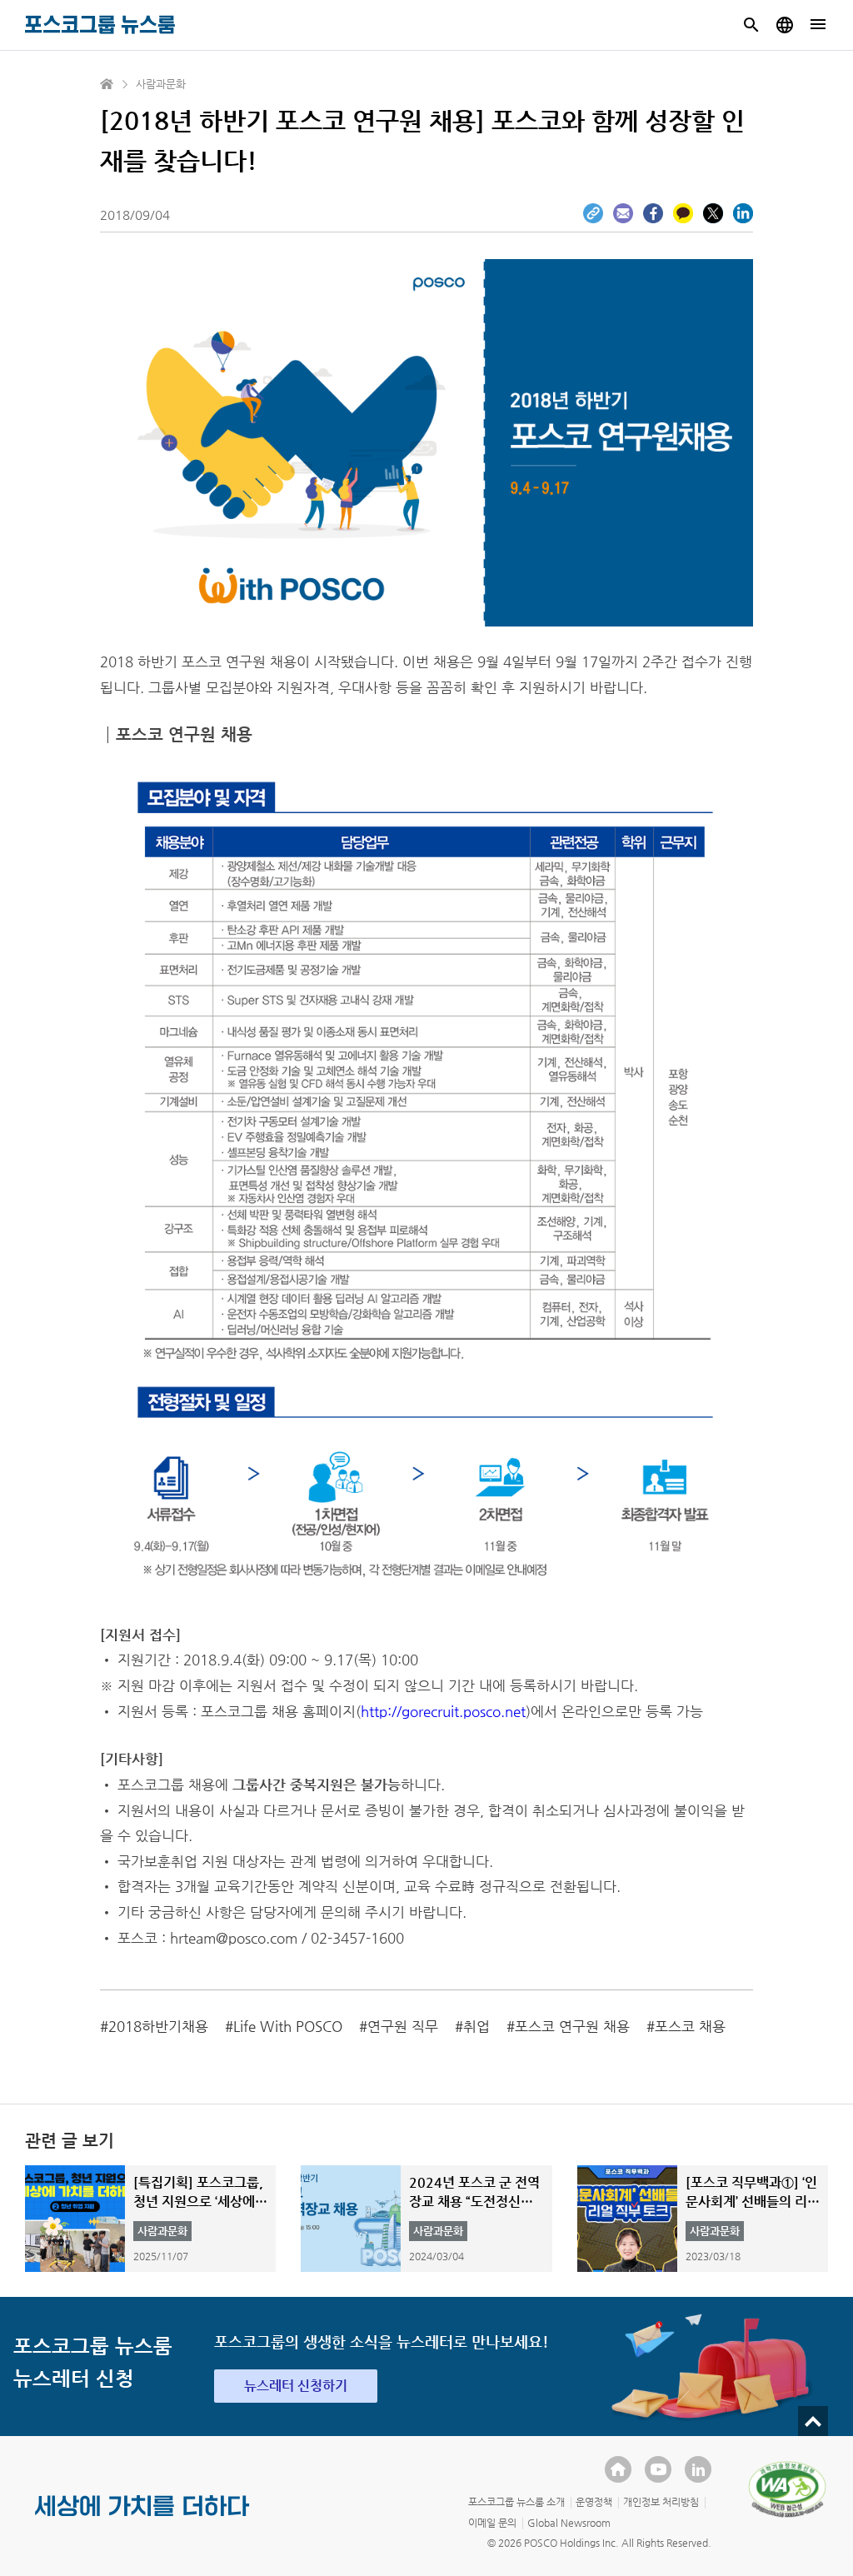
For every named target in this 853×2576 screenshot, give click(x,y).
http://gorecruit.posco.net (443, 1711)
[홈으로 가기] (107, 84)
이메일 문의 (492, 2523)
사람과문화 (161, 84)
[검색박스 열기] (751, 25)
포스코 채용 (690, 2026)
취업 (476, 2026)
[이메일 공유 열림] (623, 213)
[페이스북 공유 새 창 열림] (653, 213)
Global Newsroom (569, 2523)
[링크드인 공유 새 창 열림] (743, 213)
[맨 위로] (813, 2421)
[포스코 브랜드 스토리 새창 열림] (142, 2519)
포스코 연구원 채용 (572, 2026)
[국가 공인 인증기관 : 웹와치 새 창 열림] (787, 2489)
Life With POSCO (288, 2026)
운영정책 (594, 2502)
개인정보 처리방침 (661, 2502)
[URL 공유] (593, 213)
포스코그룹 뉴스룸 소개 (516, 2502)
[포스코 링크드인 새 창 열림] (698, 2469)
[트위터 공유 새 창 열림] (713, 213)
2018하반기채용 (158, 2026)
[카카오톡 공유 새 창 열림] (683, 213)
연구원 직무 (403, 2026)
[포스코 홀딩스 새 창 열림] (618, 2469)
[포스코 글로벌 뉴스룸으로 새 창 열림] (785, 25)
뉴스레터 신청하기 (296, 2386)
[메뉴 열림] (818, 25)
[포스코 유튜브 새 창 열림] (658, 2469)
